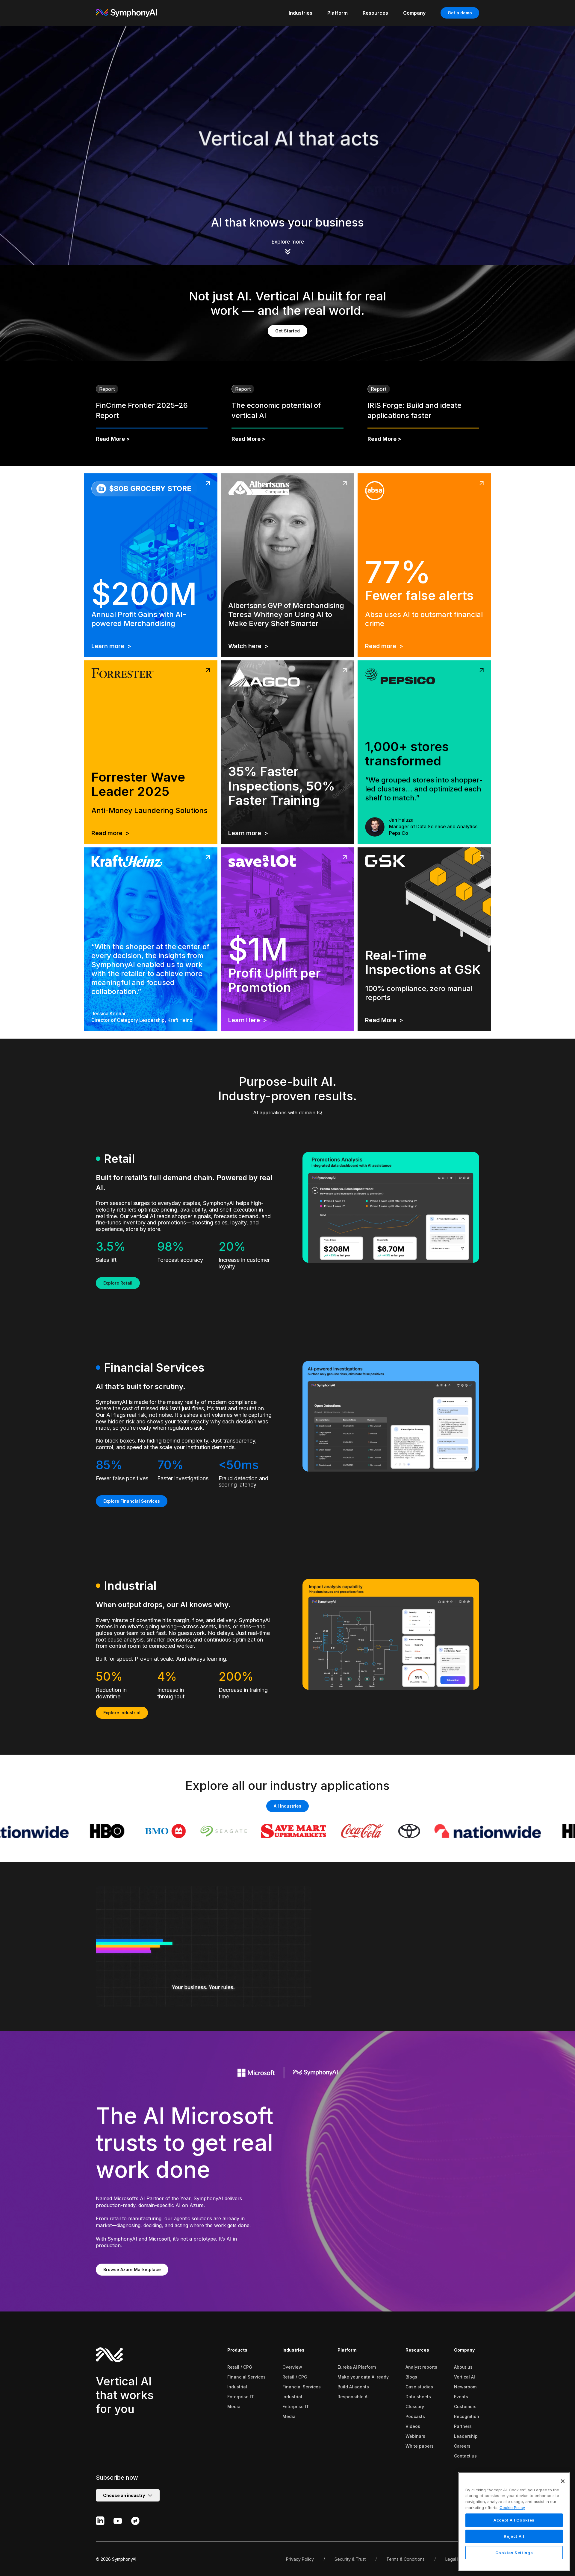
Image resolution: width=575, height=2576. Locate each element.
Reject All (514, 2537)
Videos (413, 2426)
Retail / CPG (240, 2367)
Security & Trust (350, 2559)
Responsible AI (353, 2397)
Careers (462, 2446)
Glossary (415, 2406)
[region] (514, 2522)
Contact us (465, 2456)
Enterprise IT (241, 2397)
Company (464, 2350)
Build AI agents (353, 2387)
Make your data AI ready (363, 2377)
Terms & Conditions (405, 2559)
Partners (463, 2426)
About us (463, 2367)
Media (234, 2406)
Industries (293, 2350)
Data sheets (418, 2397)
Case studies (419, 2387)
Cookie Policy (512, 2507)
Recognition (467, 2416)
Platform (347, 2350)
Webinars (415, 2436)
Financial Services (246, 2377)
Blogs (411, 2377)
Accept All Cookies (514, 2520)
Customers (465, 2406)
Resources (417, 2350)
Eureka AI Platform (357, 2367)
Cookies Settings (514, 2553)
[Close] (563, 2481)
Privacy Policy (300, 2559)
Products (237, 2350)
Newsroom (465, 2387)
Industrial (237, 2387)
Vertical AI (464, 2377)
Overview (292, 2367)
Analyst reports (421, 2367)
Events (461, 2397)
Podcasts (415, 2416)
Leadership (466, 2436)
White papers (420, 2446)
